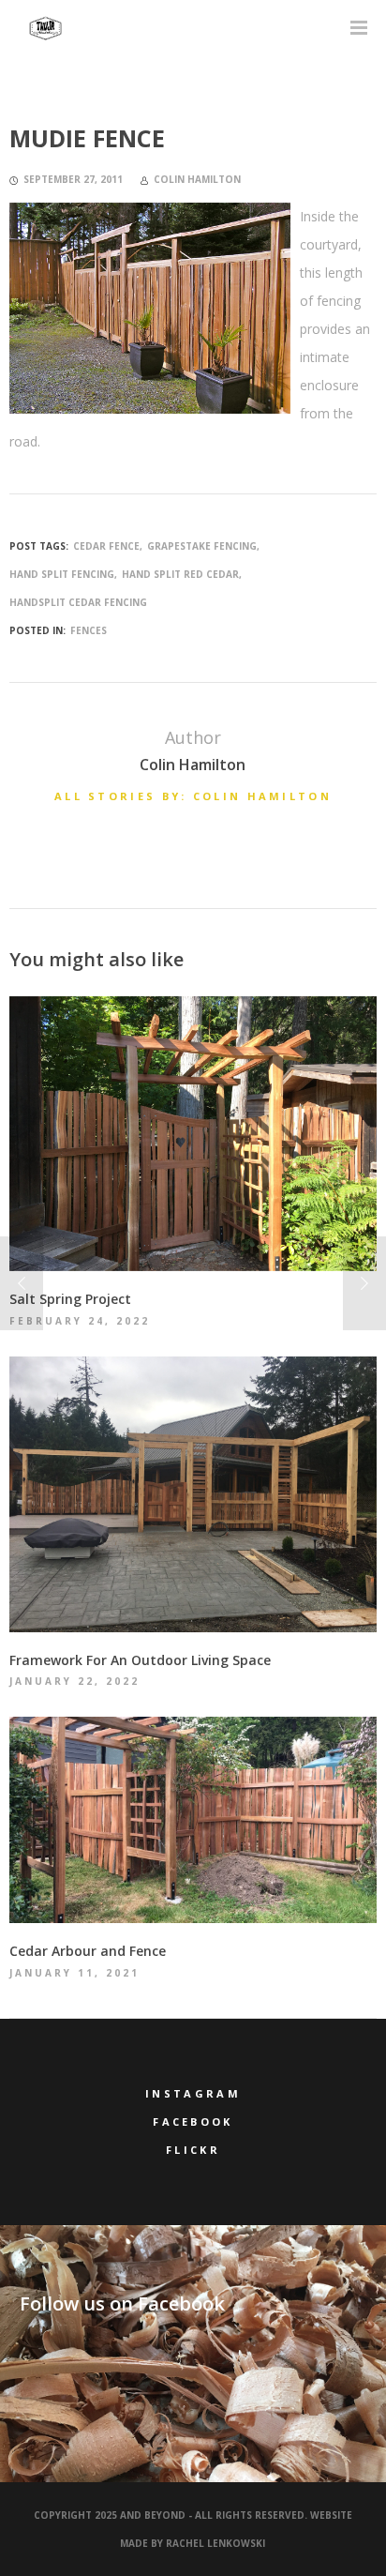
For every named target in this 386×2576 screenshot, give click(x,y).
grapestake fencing (202, 546)
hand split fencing (62, 574)
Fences (89, 630)
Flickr (193, 2150)
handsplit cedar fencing (78, 602)
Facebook (193, 2121)
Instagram (193, 2093)
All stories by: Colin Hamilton (193, 796)
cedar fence (106, 546)
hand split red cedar (180, 574)
